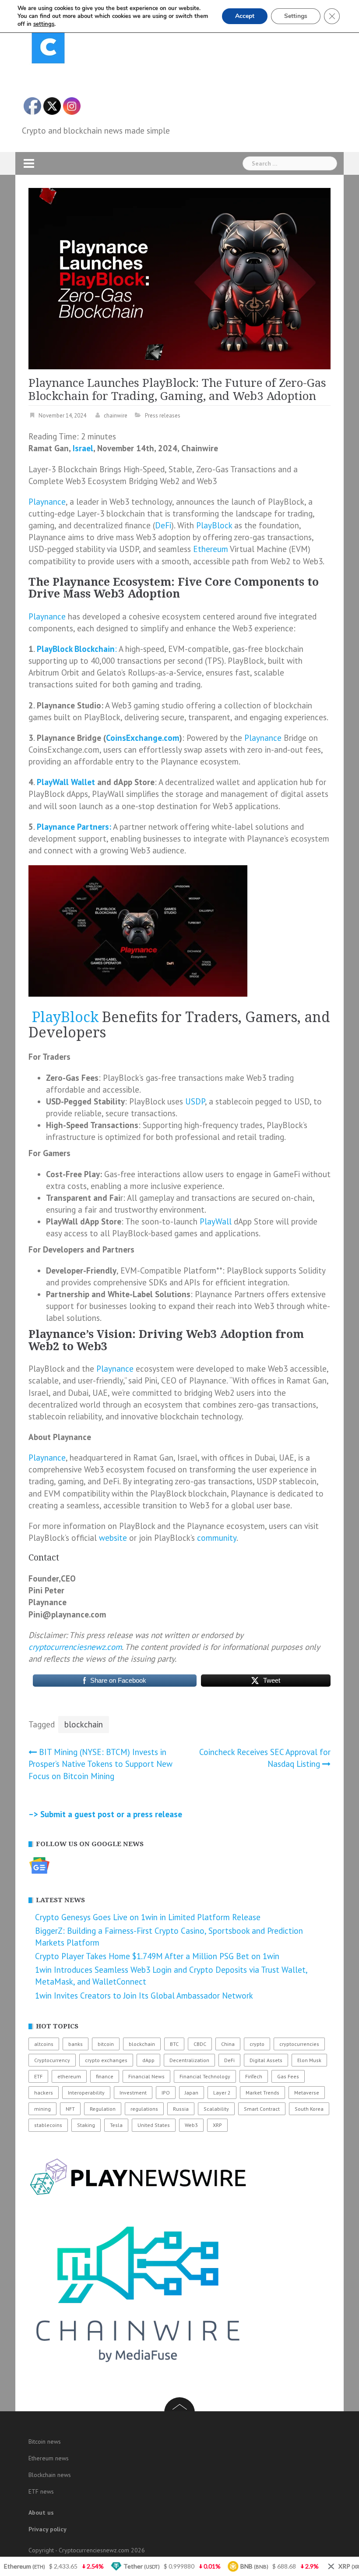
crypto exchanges (106, 2060)
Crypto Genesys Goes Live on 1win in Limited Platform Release (148, 1917)
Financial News (146, 2076)
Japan (192, 2093)
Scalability (216, 2109)
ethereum (69, 2076)
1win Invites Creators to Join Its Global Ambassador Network (144, 1996)
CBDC (200, 2044)
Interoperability (86, 2093)
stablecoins (48, 2125)
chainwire (116, 416)
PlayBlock (214, 525)
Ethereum (211, 549)
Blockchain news (50, 2475)
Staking (86, 2125)
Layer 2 (222, 2093)
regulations (144, 2109)
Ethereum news (49, 2458)
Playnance (47, 502)
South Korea (309, 2109)
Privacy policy (48, 2529)
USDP (195, 1101)
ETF (38, 2076)
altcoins (44, 2044)
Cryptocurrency (52, 2060)
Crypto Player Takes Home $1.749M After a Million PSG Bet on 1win (157, 1956)
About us (41, 2512)
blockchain (84, 1724)
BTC (174, 2044)
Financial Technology (205, 2076)
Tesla (116, 2125)
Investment (133, 2093)
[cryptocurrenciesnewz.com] (48, 49)
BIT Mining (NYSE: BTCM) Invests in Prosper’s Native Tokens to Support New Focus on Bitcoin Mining (100, 1764)
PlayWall (217, 1221)
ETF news (41, 2491)
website (113, 1538)
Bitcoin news (45, 2442)
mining (42, 2109)
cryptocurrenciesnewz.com (75, 1647)
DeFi (163, 525)
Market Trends (262, 2093)
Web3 (191, 2125)
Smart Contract (262, 2109)
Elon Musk (309, 2060)
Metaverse (307, 2093)
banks (76, 2044)
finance (105, 2076)
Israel (83, 448)
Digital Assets (266, 2060)
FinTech (254, 2076)
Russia (181, 2109)
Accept (245, 16)
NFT (70, 2109)
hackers (44, 2093)
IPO (166, 2093)
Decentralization (189, 2060)
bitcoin (106, 2044)
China (228, 2044)
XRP (217, 2125)
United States (154, 2125)
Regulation (103, 2109)
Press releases (163, 416)
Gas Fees (288, 2076)
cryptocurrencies (299, 2044)
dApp (148, 2060)
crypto (257, 2044)
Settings (296, 16)
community (217, 1538)
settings (44, 24)
